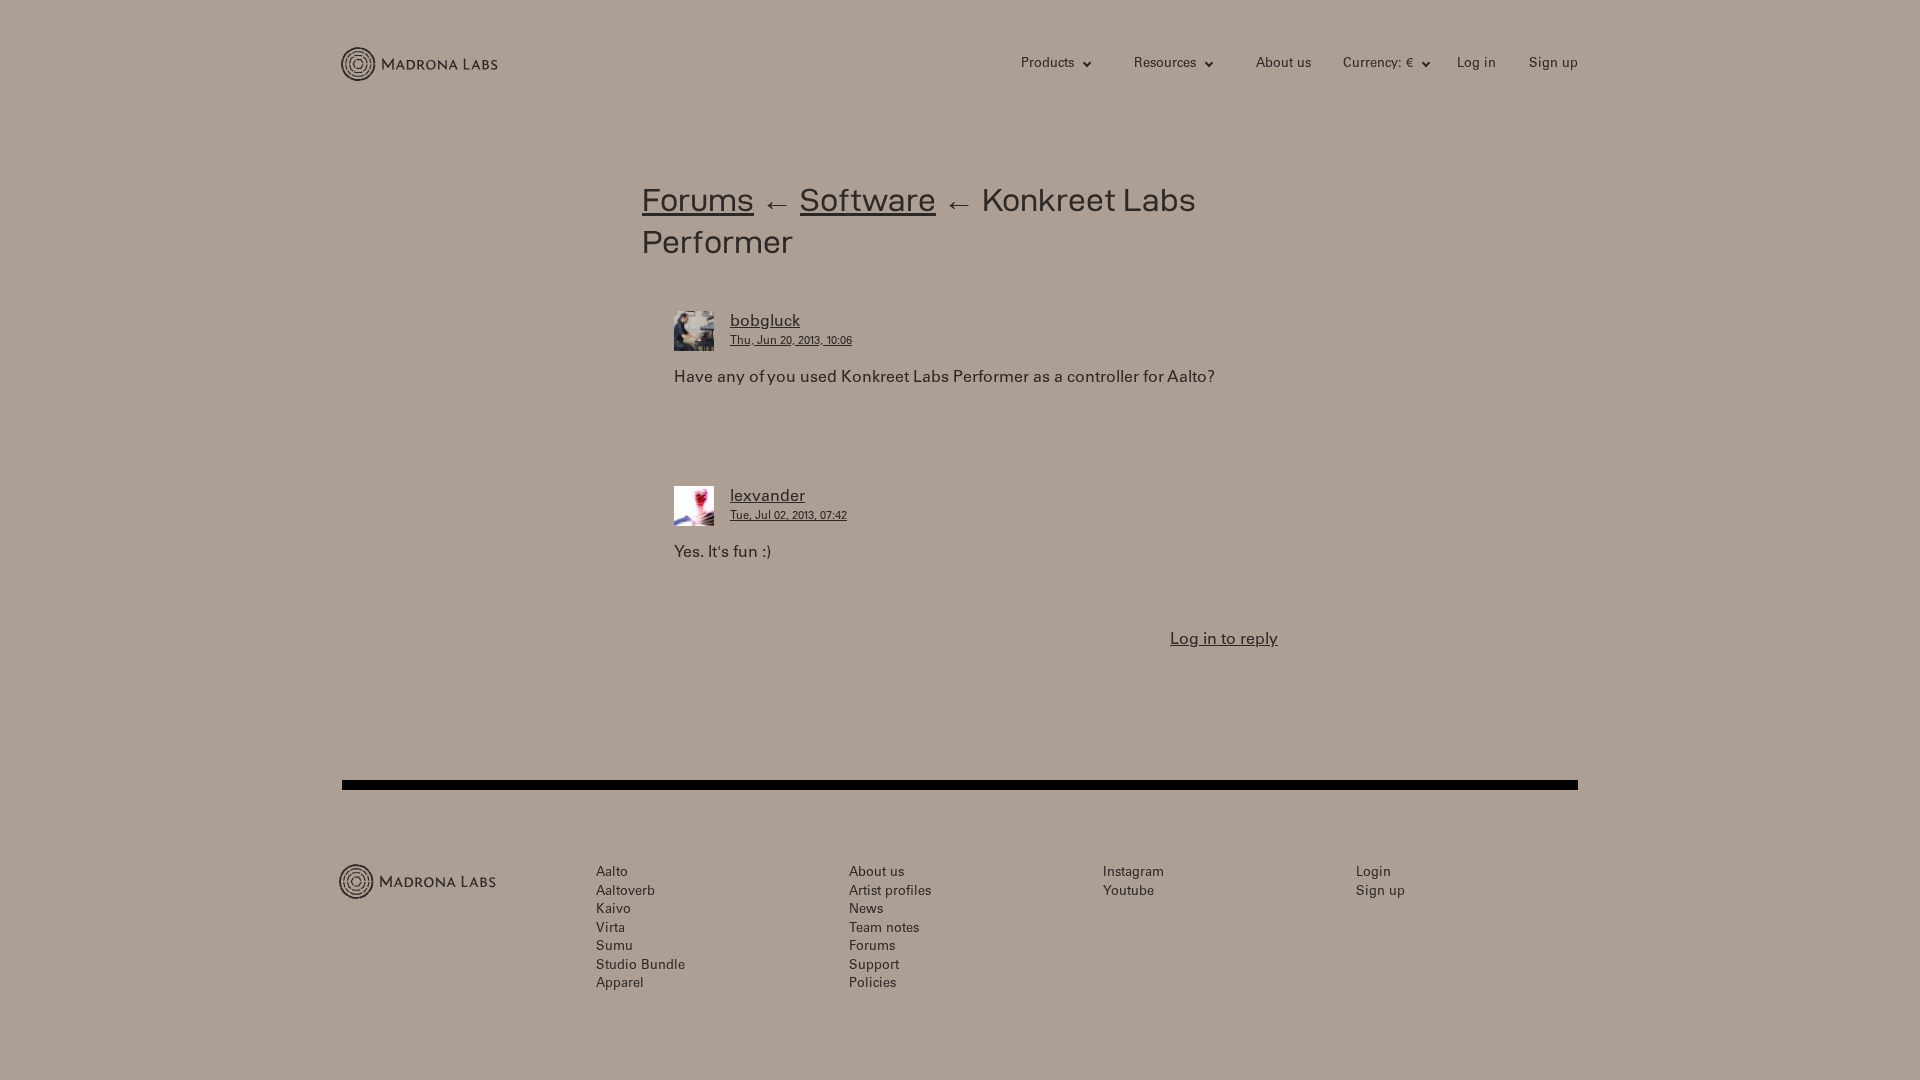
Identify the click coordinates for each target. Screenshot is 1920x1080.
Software (868, 199)
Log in (1476, 64)
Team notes (884, 929)
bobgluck (765, 322)
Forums (698, 199)
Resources (1165, 64)
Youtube (1128, 892)
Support (874, 966)
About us (1283, 64)
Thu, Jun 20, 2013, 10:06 (791, 341)
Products (1047, 64)
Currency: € (1378, 64)
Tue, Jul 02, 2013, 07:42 (788, 516)
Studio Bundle (640, 966)
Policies (872, 984)
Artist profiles (890, 892)
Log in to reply (1224, 640)
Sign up (1553, 64)
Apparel (620, 984)
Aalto (612, 873)
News (866, 910)
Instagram (1133, 873)
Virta (610, 929)
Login (1373, 873)
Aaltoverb (625, 892)
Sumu (614, 947)
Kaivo (613, 910)
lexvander (767, 497)
